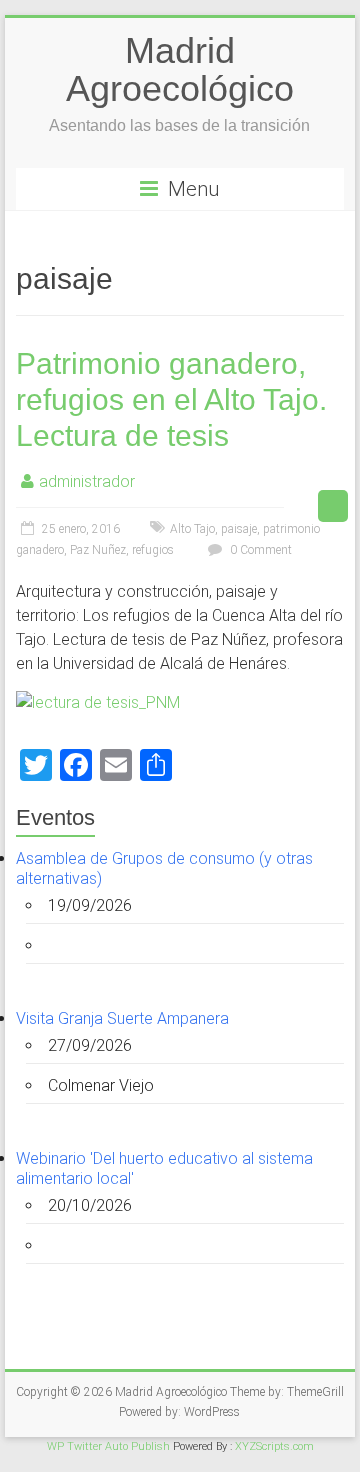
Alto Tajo (192, 529)
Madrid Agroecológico (180, 69)
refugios (153, 550)
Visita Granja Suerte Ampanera (122, 1018)
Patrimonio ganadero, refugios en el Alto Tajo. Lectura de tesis (171, 399)
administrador (87, 481)
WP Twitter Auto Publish (108, 1446)
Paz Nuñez (98, 550)
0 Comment (259, 550)
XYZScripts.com (274, 1446)
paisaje (239, 529)
